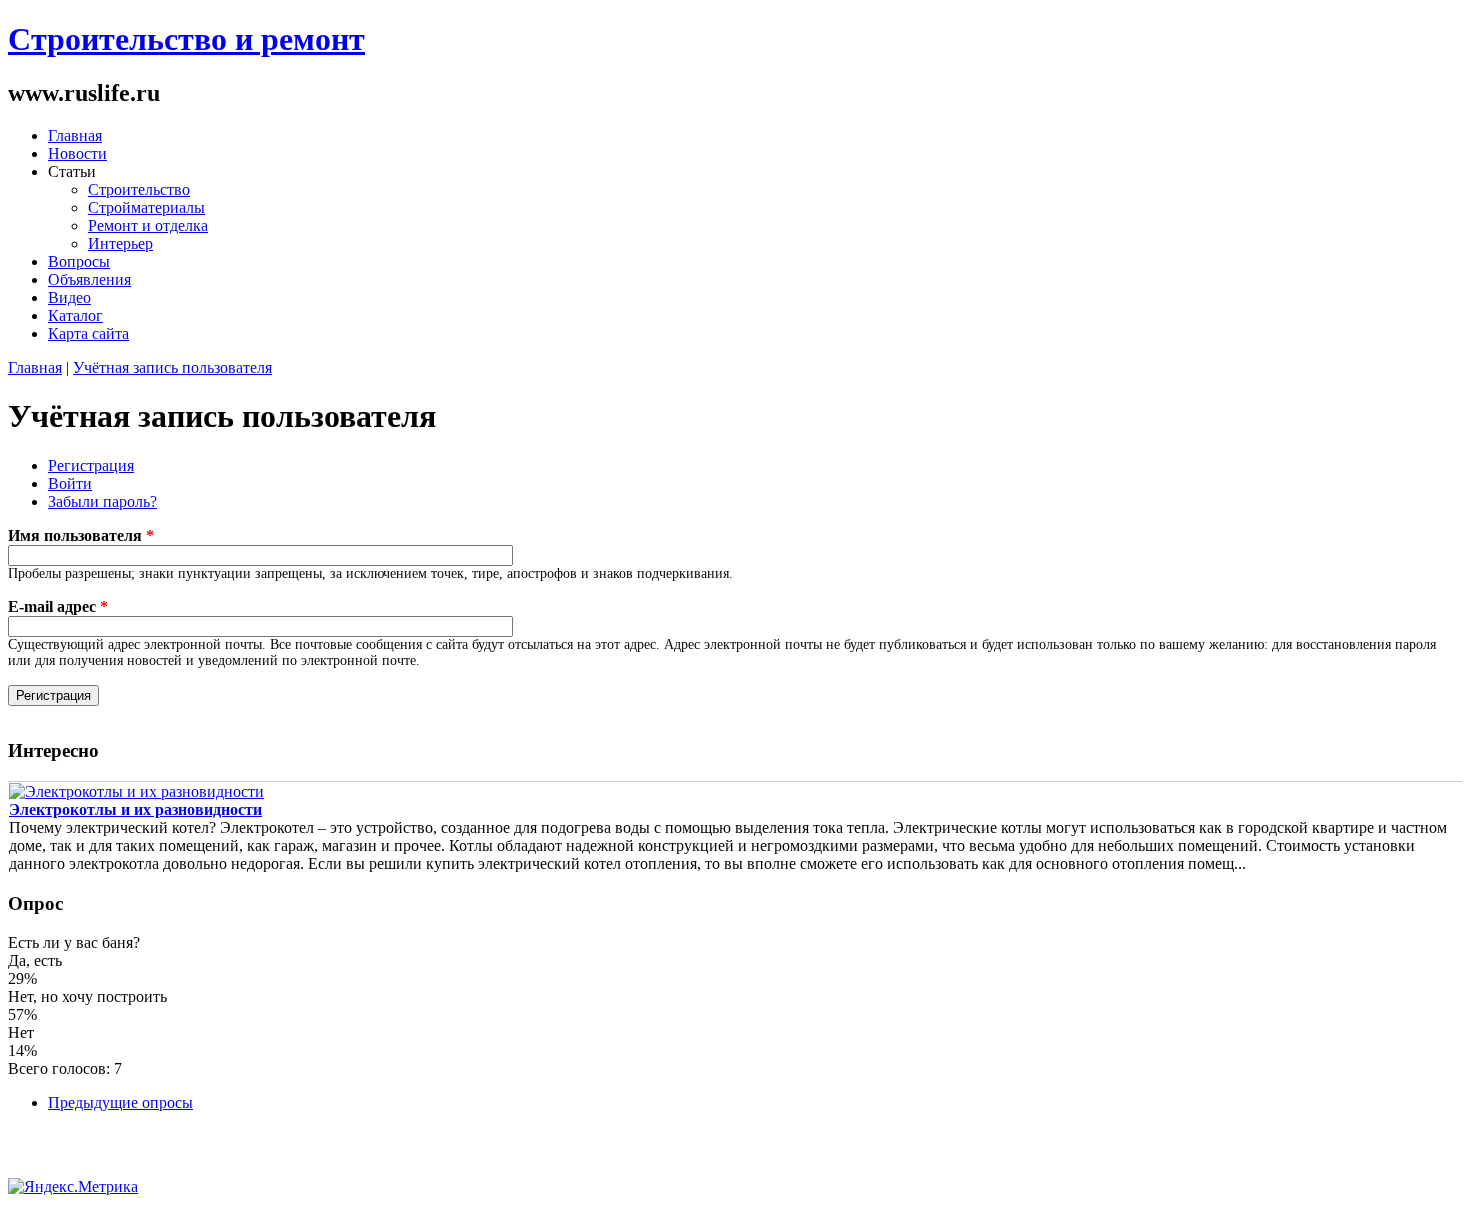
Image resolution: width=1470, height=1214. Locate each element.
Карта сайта (88, 333)
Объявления (89, 279)
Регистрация (91, 465)
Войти (70, 483)
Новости (77, 153)
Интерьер (120, 243)
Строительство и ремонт (186, 39)
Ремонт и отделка (148, 225)
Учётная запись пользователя (172, 367)
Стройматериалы (146, 207)
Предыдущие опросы (120, 1102)
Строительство (139, 189)
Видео (69, 297)
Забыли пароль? (102, 501)
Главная (75, 135)
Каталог (75, 315)
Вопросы (79, 261)
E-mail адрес (58, 606)
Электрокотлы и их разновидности (135, 809)
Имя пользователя (81, 535)
